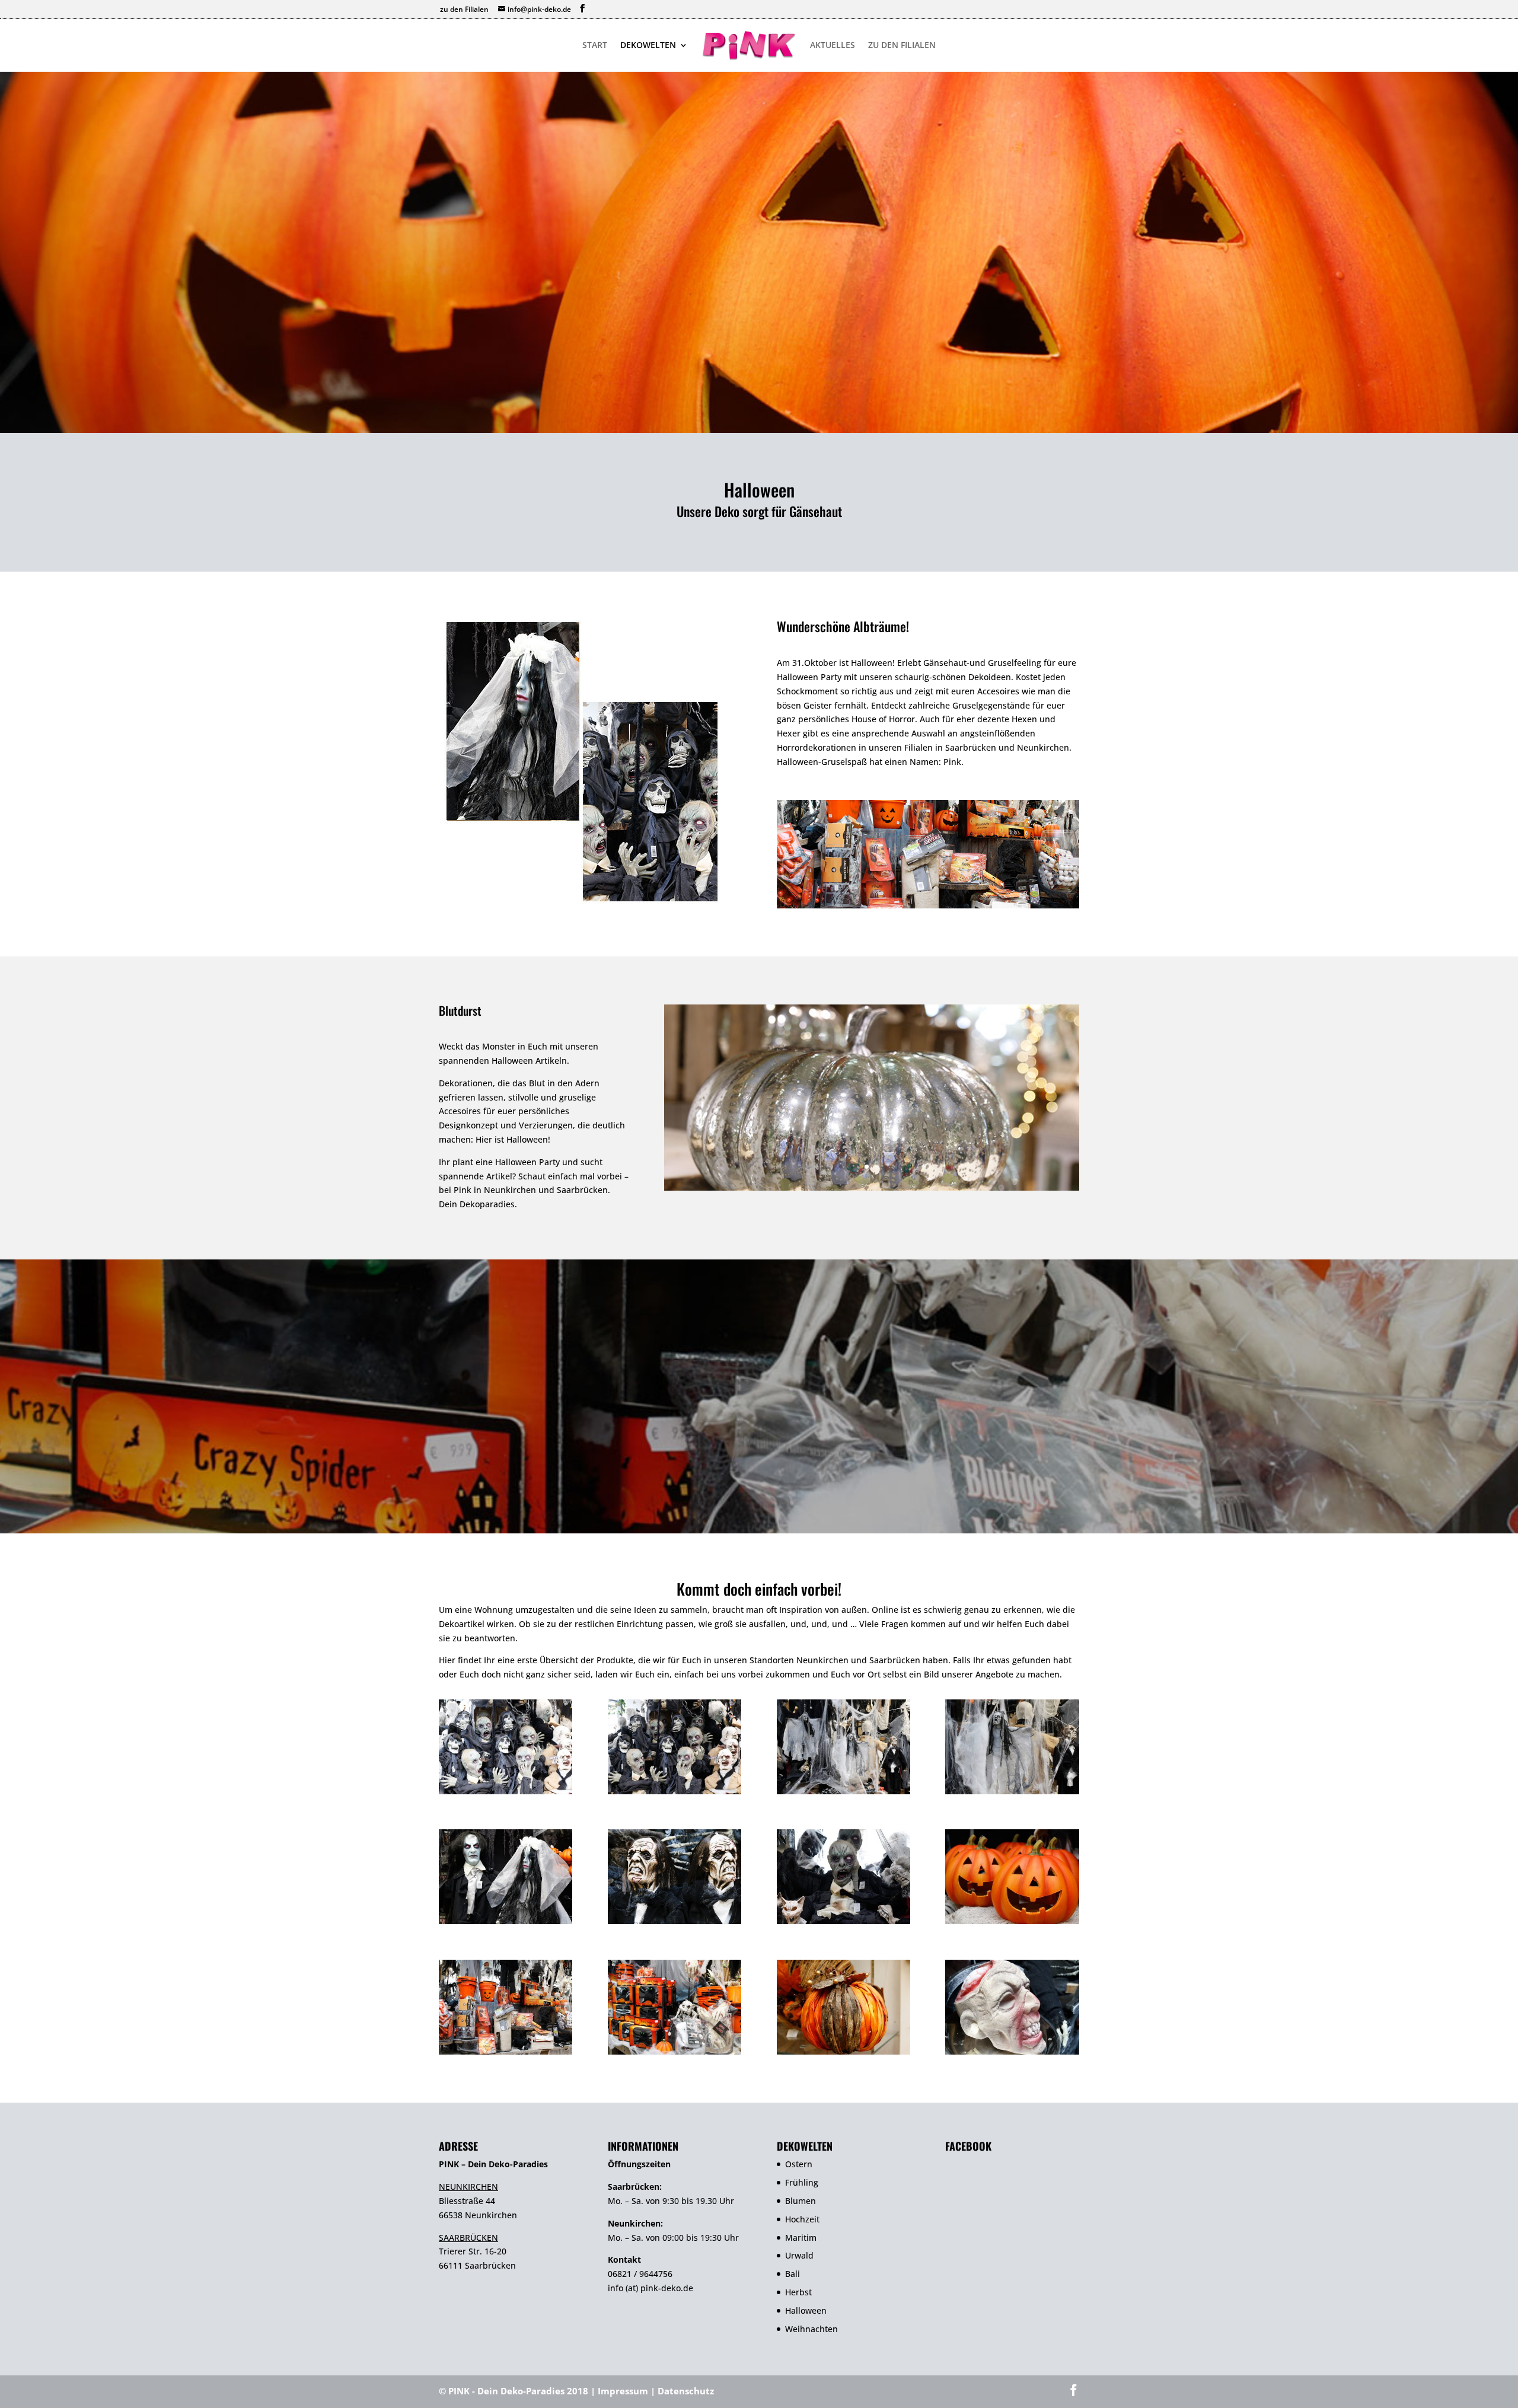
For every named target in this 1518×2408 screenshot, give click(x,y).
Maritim (801, 2238)
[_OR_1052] (675, 1791)
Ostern (799, 2164)
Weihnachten (811, 2329)
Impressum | (628, 2391)
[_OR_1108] (843, 2051)
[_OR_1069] (675, 2051)
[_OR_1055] (843, 1791)
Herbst (798, 2292)
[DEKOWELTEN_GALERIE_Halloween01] (872, 1187)
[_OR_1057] (1012, 1791)
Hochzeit (802, 2219)
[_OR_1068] (506, 2051)
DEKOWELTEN (648, 46)
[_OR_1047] (506, 1791)
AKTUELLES (833, 46)
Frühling (802, 2182)
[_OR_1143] (1012, 2051)
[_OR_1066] (1012, 1921)
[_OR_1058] (506, 1921)
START (595, 46)
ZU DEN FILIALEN (902, 46)
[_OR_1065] (843, 1921)
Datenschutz (686, 2391)
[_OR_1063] (675, 1921)
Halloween (806, 2310)
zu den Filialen (464, 9)
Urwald (799, 2255)
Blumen (801, 2201)
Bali (793, 2274)
